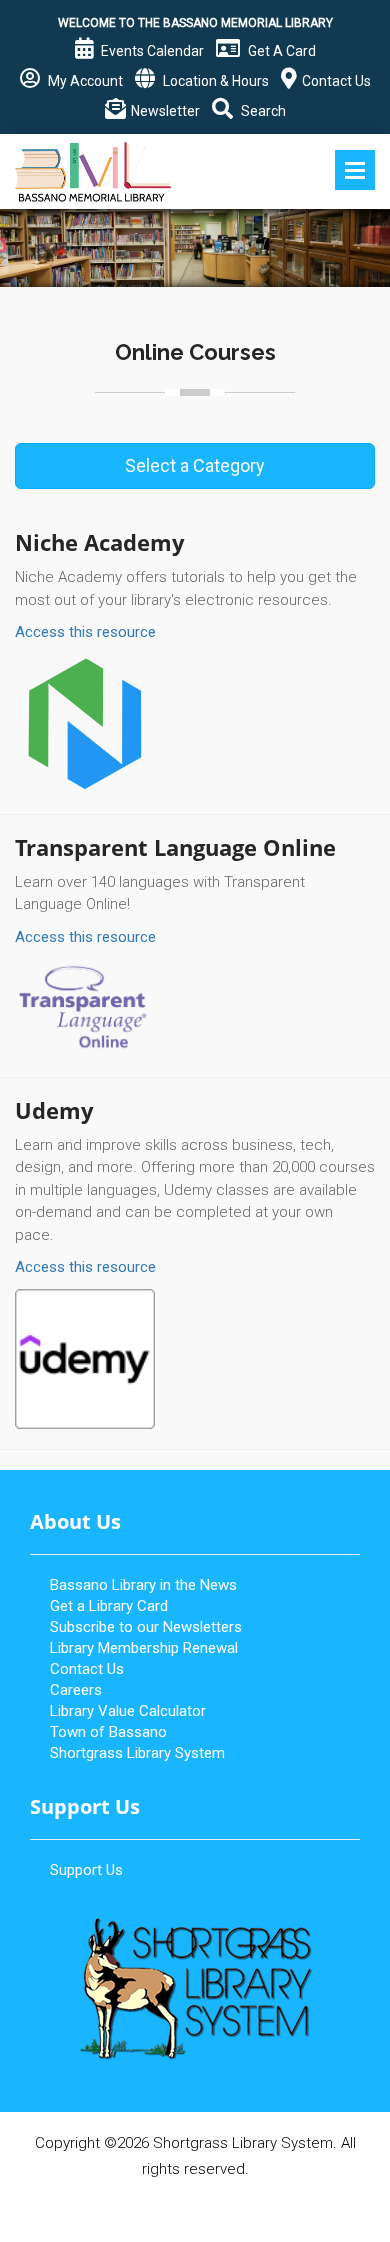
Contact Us (336, 81)
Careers (76, 1690)
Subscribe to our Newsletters (146, 1627)
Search (262, 111)
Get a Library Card (109, 1606)
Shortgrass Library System (137, 1753)
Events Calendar (151, 51)
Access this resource (85, 632)
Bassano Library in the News (143, 1585)
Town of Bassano (108, 1732)
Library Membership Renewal (144, 1648)
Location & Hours (214, 81)
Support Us (86, 1870)
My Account (84, 81)
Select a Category (195, 465)
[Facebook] (195, 2206)
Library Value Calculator (128, 1711)
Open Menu (355, 170)
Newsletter (165, 111)
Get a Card (280, 51)
